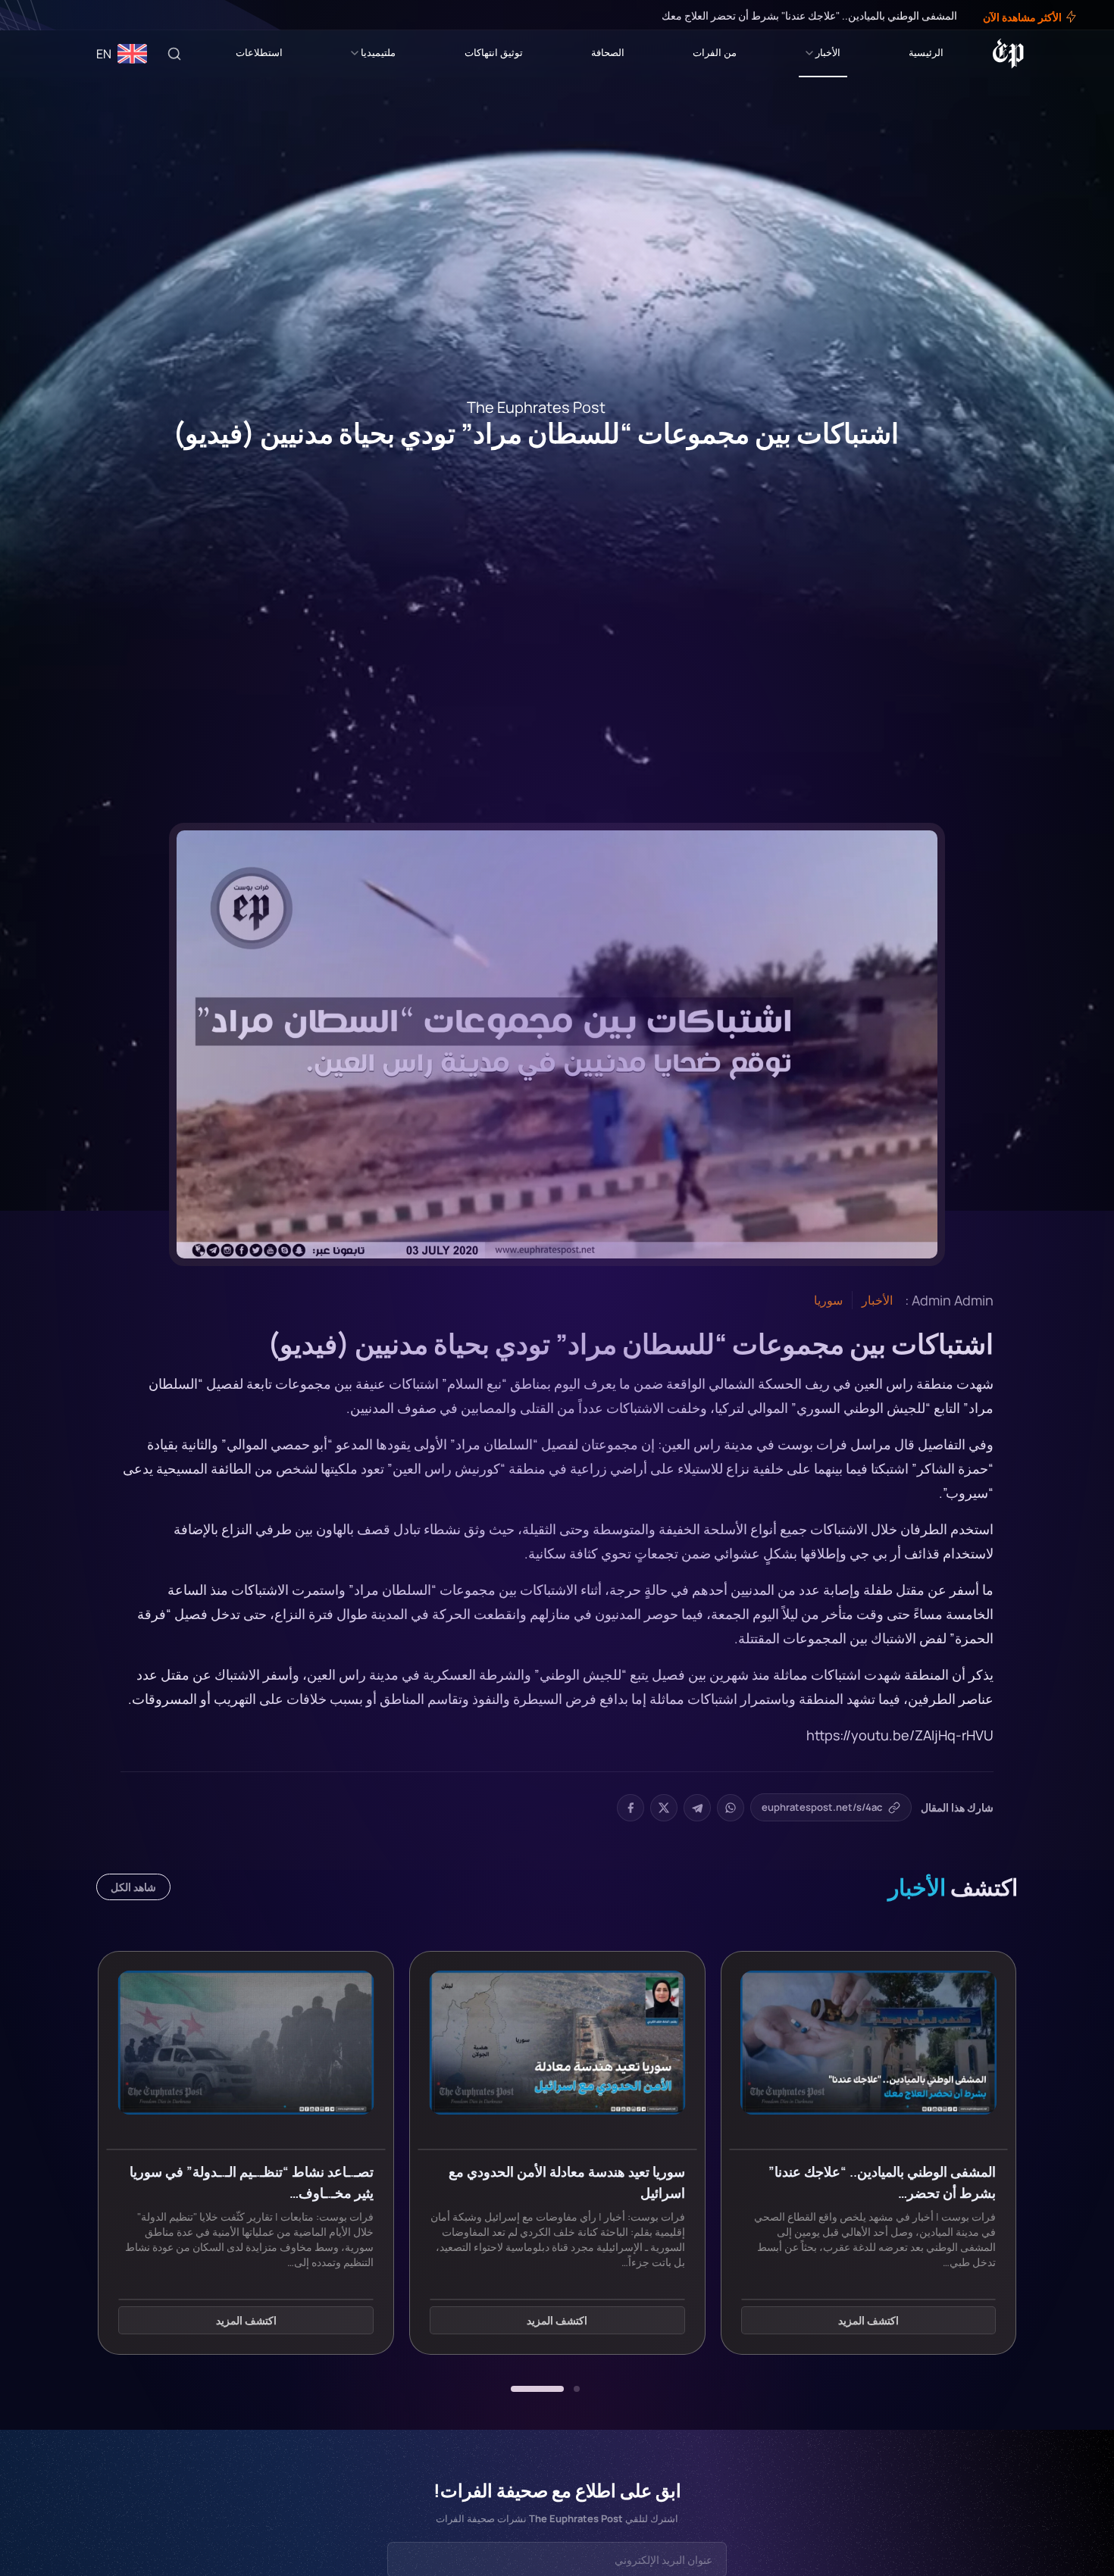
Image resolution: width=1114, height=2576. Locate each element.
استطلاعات (259, 52)
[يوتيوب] (38, 15)
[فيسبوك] (70, 15)
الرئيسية (926, 52)
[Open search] (174, 54)
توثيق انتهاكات (494, 52)
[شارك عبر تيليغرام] (697, 1808)
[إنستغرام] (49, 15)
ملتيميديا (378, 52)
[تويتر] (59, 15)
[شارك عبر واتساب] (731, 1808)
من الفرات (715, 52)
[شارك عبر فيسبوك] (631, 1808)
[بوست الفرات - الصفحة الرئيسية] (1008, 54)
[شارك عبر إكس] (664, 1808)
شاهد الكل (133, 1887)
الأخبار (828, 52)
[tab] (577, 2389)
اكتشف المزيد (868, 2321)
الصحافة (608, 52)
